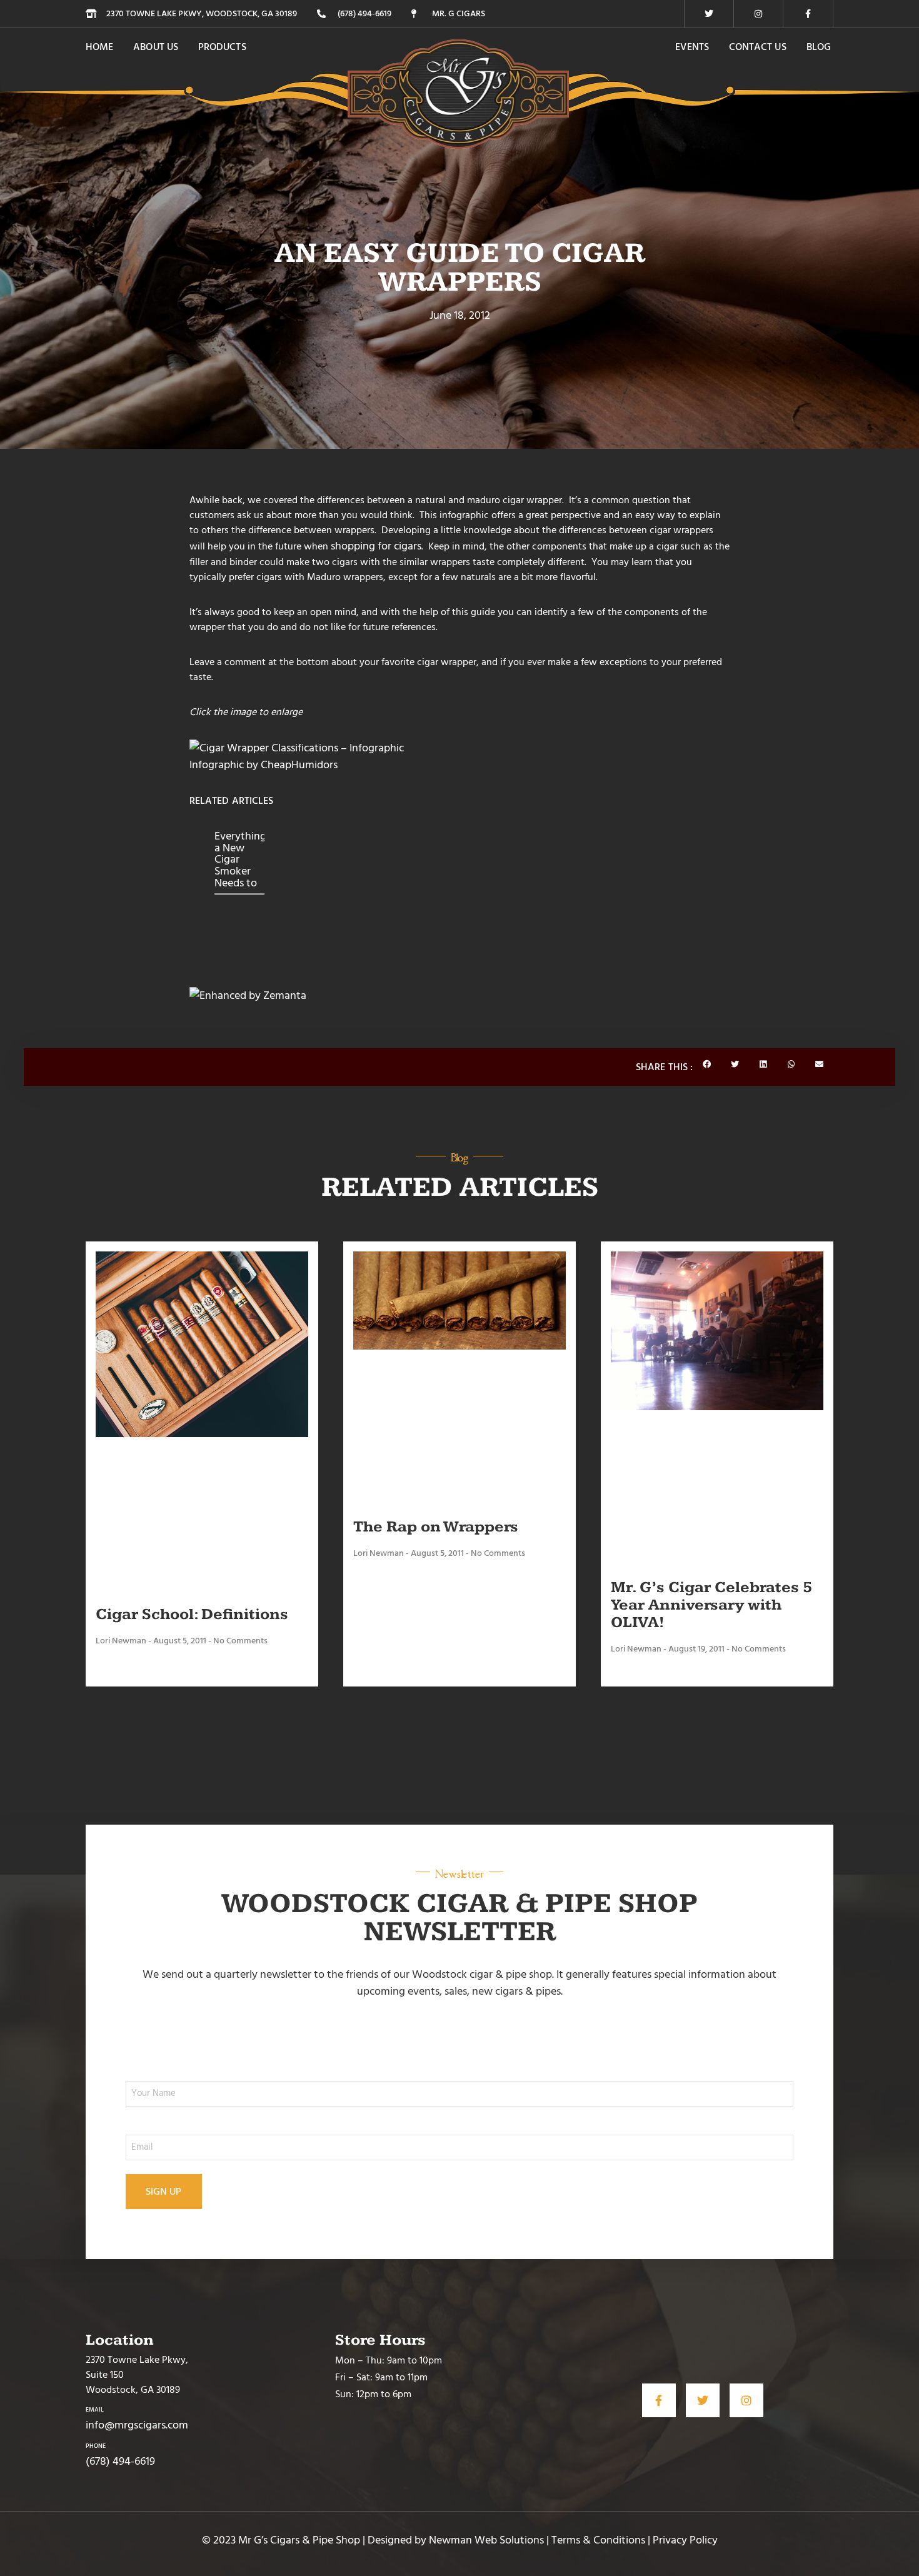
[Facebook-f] (808, 14)
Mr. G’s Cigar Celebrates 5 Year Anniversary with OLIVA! (711, 1605)
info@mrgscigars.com (137, 2425)
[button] (707, 1065)
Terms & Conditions (598, 2540)
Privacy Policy (685, 2540)
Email (95, 2410)
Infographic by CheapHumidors (264, 765)
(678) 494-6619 (120, 2461)
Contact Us (758, 47)
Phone (96, 2446)
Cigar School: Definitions (192, 1614)
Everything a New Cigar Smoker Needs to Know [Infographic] (239, 859)
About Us (156, 47)
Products (222, 47)
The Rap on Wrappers (436, 1527)
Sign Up (164, 2192)
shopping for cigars (376, 546)
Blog (819, 47)
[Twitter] (709, 14)
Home (99, 47)
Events (692, 47)
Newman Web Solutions (486, 2540)
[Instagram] (758, 14)
